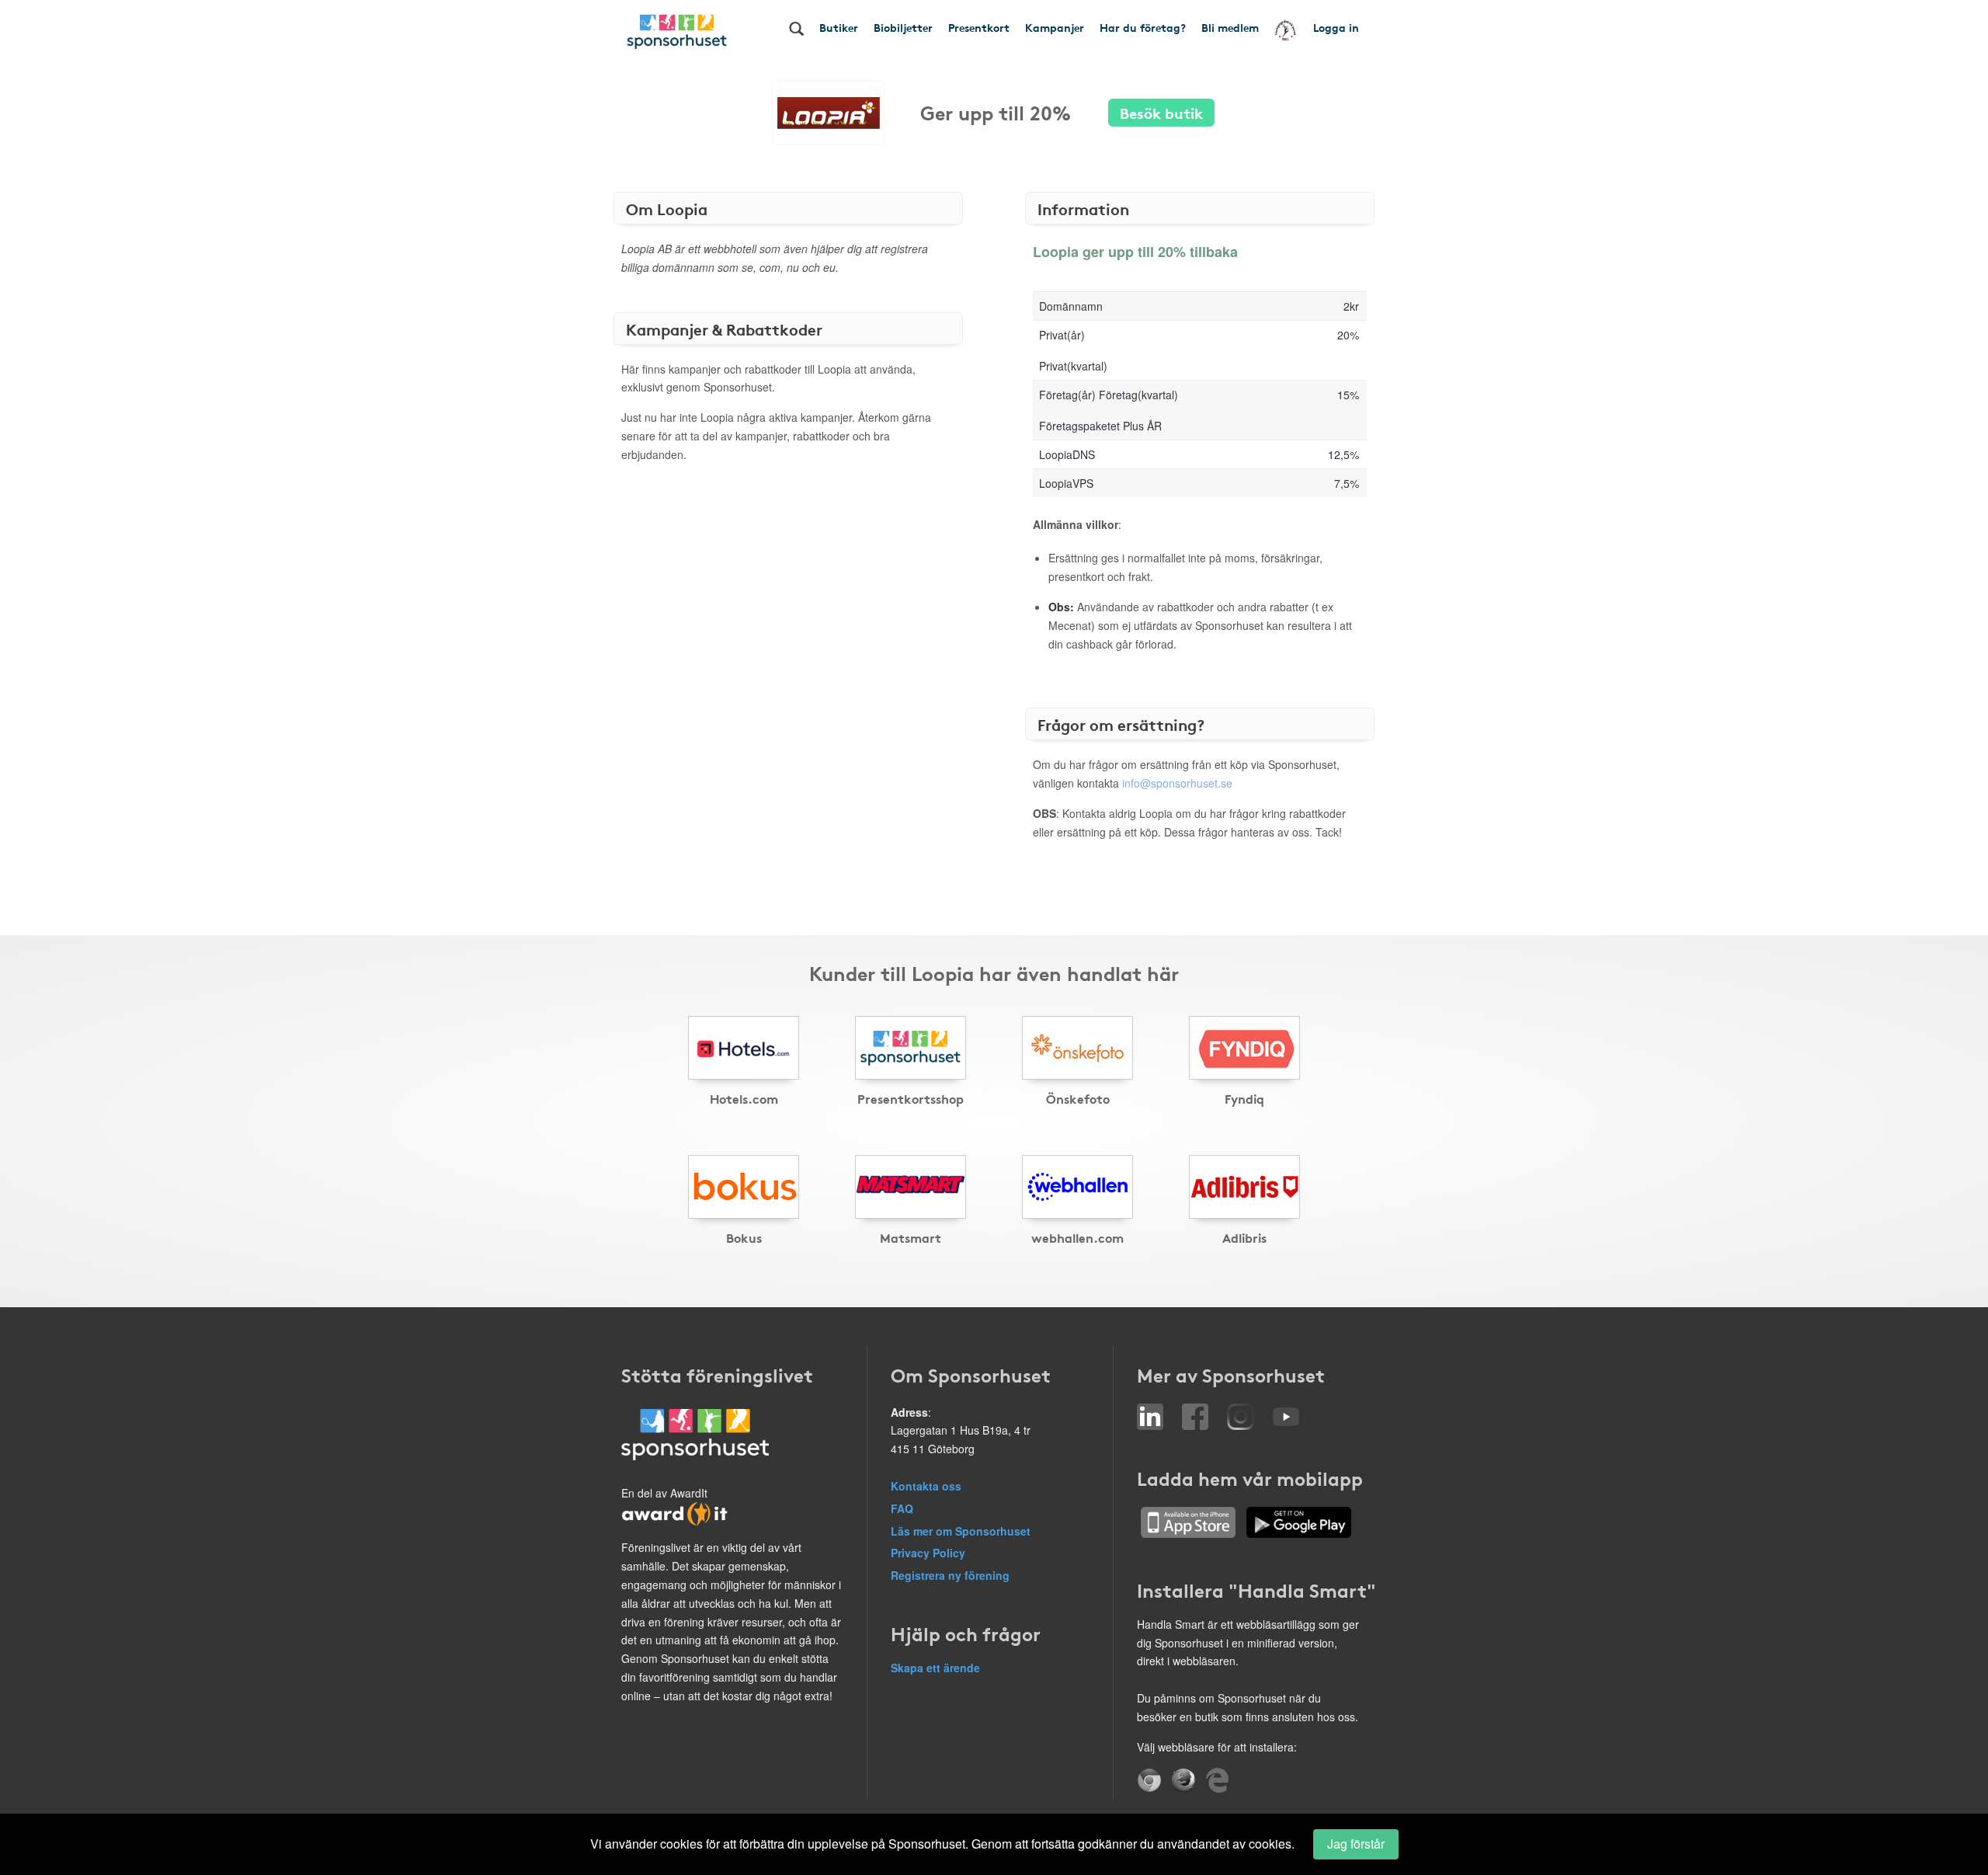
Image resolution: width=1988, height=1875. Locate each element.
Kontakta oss (926, 1486)
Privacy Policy (928, 1553)
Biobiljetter (903, 27)
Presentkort (979, 27)
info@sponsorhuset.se (1177, 783)
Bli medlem (1230, 27)
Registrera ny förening (950, 1575)
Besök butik (1161, 112)
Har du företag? (1143, 27)
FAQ (902, 1508)
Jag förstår (1356, 1844)
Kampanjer (1055, 27)
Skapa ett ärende (935, 1668)
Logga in (1336, 27)
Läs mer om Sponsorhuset (961, 1531)
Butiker (839, 27)
